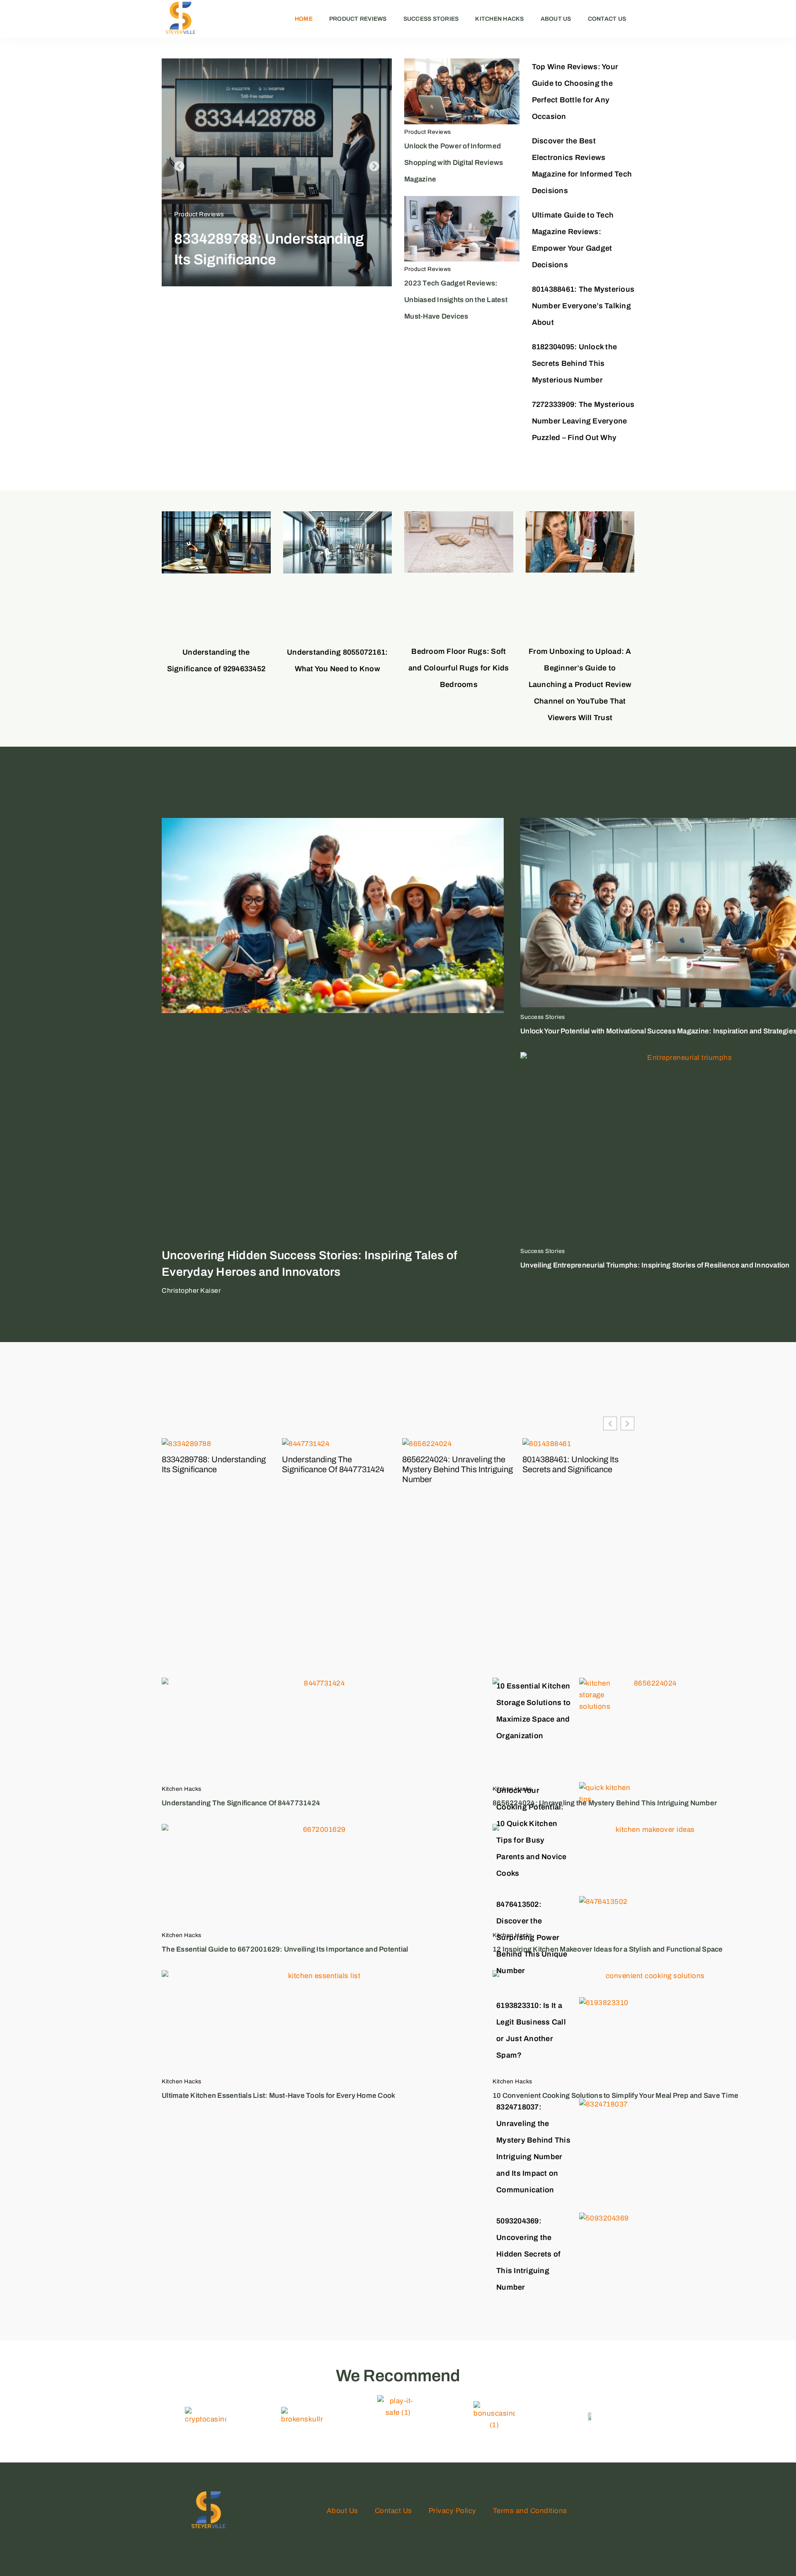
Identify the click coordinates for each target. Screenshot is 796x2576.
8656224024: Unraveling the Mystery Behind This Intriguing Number (457, 1469)
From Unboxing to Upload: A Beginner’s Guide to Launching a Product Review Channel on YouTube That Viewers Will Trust (580, 685)
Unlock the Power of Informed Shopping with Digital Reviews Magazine (454, 163)
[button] (179, 166)
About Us (556, 19)
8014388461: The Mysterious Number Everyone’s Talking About (583, 306)
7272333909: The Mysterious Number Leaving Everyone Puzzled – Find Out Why (583, 421)
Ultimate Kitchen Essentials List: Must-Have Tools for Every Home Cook (278, 2096)
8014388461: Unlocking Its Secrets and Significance (570, 1464)
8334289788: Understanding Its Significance (214, 1464)
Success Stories (431, 19)
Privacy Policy (453, 2511)
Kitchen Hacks (499, 19)
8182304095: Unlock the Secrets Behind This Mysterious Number (575, 363)
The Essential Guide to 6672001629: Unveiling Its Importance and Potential (285, 1949)
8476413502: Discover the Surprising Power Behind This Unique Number (532, 1937)
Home (304, 19)
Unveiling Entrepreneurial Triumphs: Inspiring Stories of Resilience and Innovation (655, 1265)
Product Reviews (358, 19)
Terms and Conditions (530, 2511)
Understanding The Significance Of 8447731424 (333, 1464)
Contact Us (607, 19)
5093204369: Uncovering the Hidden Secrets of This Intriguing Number (528, 2254)
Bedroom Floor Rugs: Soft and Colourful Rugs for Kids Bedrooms (459, 668)
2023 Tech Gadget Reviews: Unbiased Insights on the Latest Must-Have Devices (456, 300)
